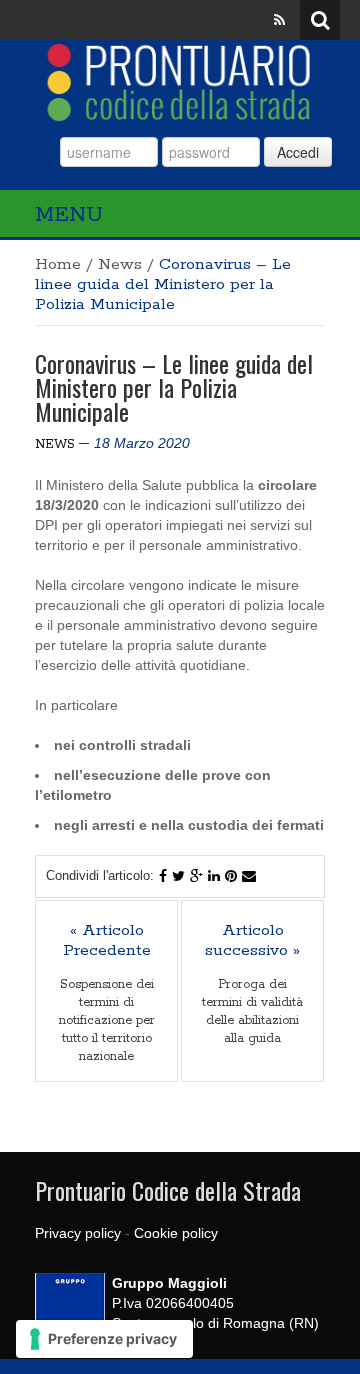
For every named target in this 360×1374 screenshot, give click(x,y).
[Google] (196, 876)
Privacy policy (78, 1233)
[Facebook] (163, 876)
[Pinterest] (231, 876)
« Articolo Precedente (107, 941)
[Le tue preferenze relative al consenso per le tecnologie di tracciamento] (104, 1339)
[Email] (249, 876)
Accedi (298, 152)
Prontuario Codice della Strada (168, 1190)
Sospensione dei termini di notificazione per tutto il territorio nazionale (107, 1020)
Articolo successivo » (252, 941)
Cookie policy (176, 1233)
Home (58, 264)
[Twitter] (178, 876)
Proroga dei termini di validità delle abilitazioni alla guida (252, 1011)
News (120, 264)
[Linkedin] (214, 876)
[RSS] (279, 20)
